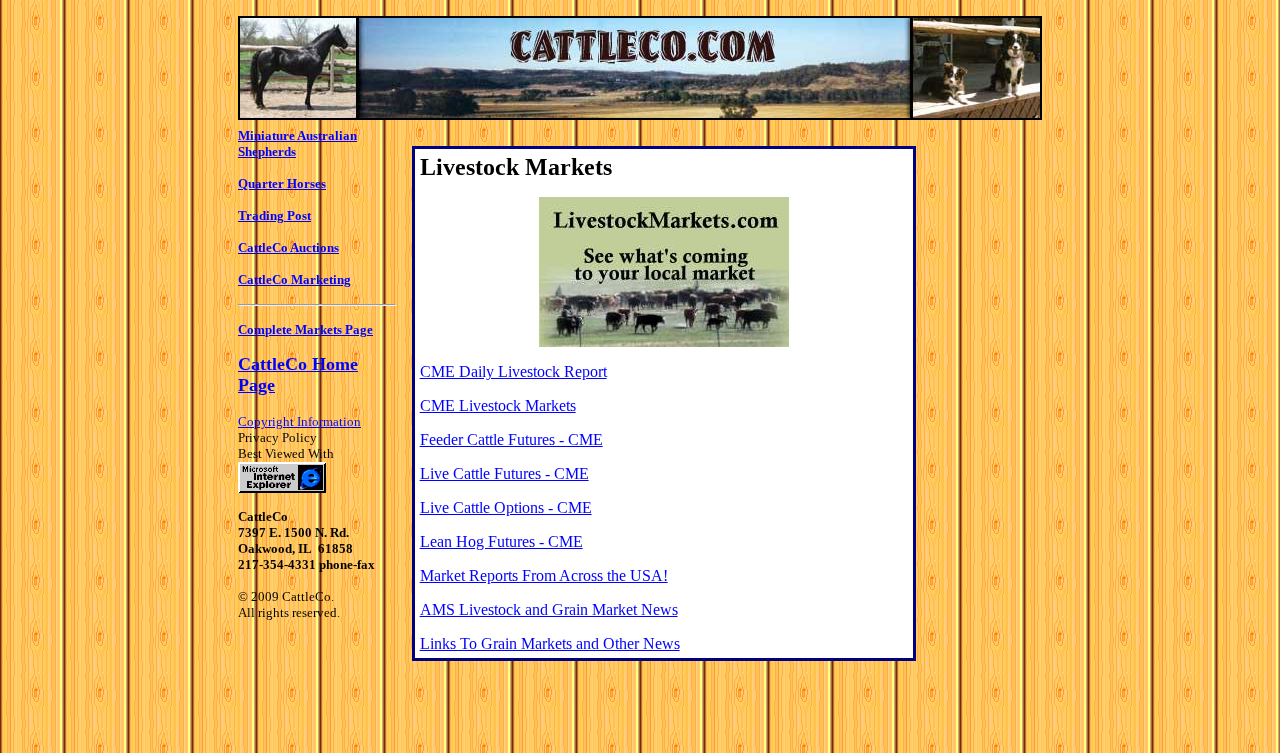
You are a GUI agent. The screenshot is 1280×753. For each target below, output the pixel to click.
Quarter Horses (282, 183)
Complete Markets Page (305, 329)
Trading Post (274, 215)
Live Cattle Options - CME (506, 507)
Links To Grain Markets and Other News (550, 643)
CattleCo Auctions (288, 247)
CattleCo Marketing (294, 279)
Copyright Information (299, 421)
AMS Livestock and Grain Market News (549, 609)
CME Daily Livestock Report (513, 371)
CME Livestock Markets (498, 405)
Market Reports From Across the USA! (544, 575)
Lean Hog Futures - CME (501, 541)
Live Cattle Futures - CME (504, 473)
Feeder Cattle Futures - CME (511, 439)
